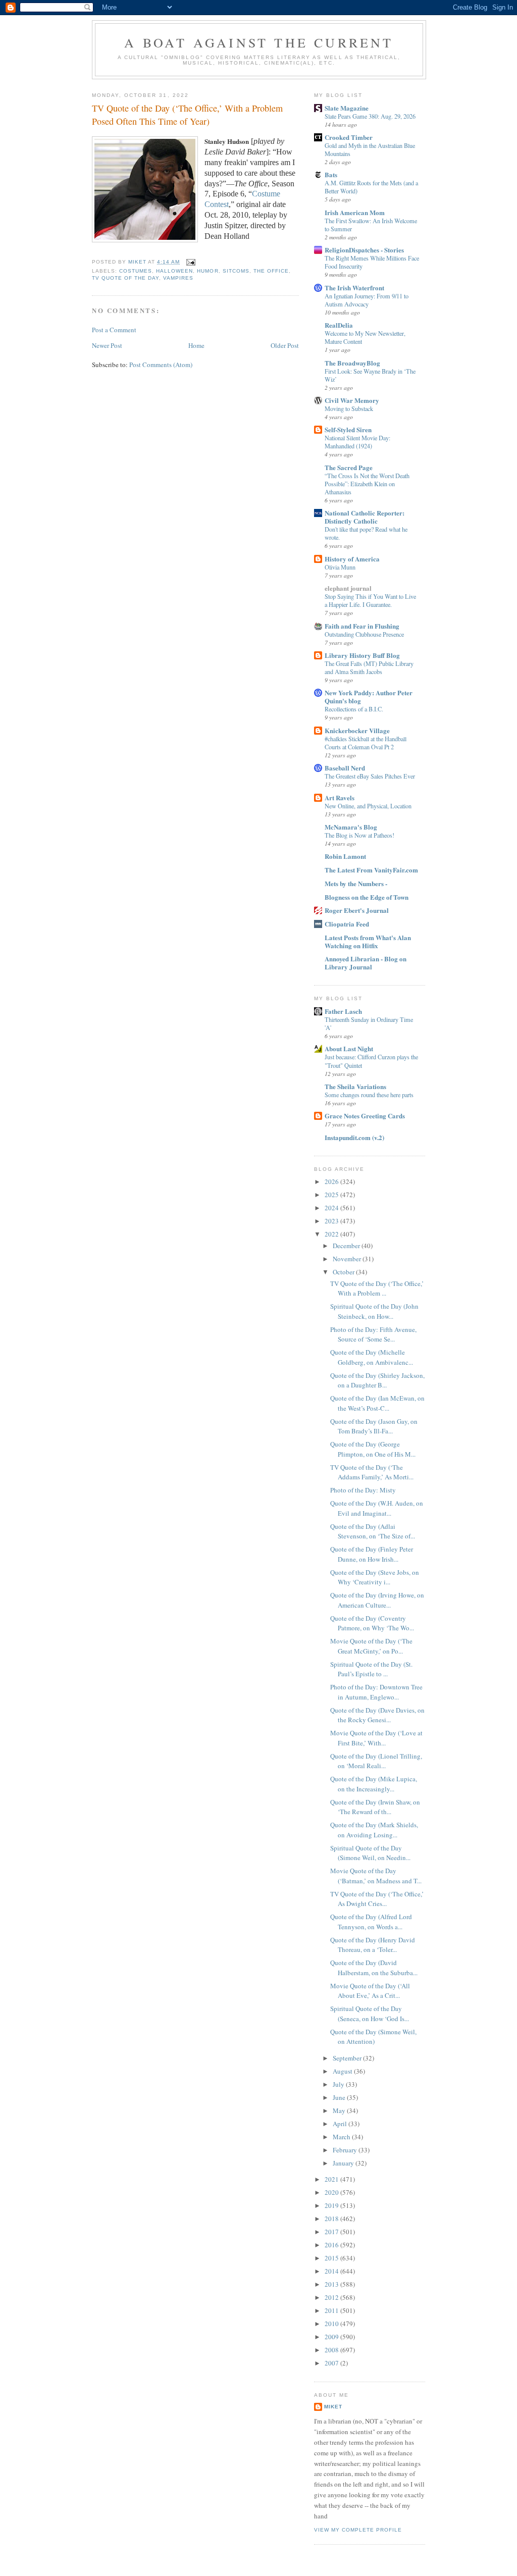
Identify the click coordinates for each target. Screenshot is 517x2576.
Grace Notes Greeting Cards (365, 1116)
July (339, 2084)
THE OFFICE (271, 271)
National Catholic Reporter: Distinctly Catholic (365, 517)
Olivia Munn (340, 567)
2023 (332, 1221)
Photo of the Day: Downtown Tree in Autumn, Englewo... (376, 1692)
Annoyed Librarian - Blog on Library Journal (366, 963)
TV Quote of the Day (125, 278)
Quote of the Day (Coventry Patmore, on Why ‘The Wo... (372, 1623)
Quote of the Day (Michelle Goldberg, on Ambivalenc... (372, 1357)
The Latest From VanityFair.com (371, 870)
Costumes (136, 271)
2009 (332, 2337)
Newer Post (107, 345)
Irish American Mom (355, 212)
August (343, 2071)
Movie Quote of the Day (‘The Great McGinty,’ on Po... (371, 1646)
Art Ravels (340, 797)
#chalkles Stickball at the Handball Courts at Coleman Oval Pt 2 (366, 743)
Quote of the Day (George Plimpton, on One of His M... (373, 1449)
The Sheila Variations (355, 1086)
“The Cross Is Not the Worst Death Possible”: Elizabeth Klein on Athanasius (367, 484)
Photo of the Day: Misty (363, 1490)
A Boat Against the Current (259, 42)
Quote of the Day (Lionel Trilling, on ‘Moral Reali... (376, 1761)
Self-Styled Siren (348, 429)
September (348, 2058)
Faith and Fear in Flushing (362, 626)
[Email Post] (191, 262)
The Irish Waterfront (354, 288)
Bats (331, 174)
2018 (332, 2219)
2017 (332, 2232)
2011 (332, 2310)
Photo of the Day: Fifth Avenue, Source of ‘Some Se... (373, 1334)
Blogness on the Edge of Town (367, 897)
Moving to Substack (349, 408)
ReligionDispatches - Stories (364, 250)
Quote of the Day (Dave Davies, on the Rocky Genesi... (377, 1715)
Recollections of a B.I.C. (354, 709)
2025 (332, 1195)
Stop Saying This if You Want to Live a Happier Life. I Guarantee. (370, 600)
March (342, 2137)
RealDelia (339, 325)
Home (196, 345)
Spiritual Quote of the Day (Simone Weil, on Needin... (370, 1853)
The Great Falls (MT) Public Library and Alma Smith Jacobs (369, 667)
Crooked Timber (349, 137)
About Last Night (349, 1048)
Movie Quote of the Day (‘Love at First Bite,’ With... (376, 1738)
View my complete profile (358, 2530)
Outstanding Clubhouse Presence (364, 634)
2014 (332, 2271)
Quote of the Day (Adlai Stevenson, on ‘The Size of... (373, 1531)
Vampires (178, 278)
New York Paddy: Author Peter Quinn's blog (369, 697)
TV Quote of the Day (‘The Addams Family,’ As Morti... (372, 1472)
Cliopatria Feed (347, 924)
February (346, 2150)
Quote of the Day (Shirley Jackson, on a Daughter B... (377, 1380)
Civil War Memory (352, 400)
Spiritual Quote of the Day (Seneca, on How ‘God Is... (370, 2014)
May (340, 2110)
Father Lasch (343, 1011)
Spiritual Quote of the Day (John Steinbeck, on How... (374, 1311)
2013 (332, 2284)
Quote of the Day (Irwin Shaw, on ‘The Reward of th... (375, 1807)
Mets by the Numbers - (356, 883)
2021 (332, 2179)
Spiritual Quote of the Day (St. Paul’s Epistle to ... (371, 1669)
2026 (332, 1181)
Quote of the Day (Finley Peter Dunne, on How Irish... (372, 1554)
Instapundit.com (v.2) (354, 1137)
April (341, 2124)
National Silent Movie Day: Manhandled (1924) (357, 442)
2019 (332, 2205)
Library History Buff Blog (362, 655)
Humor (208, 271)
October (344, 1272)
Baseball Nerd (345, 768)
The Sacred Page (349, 467)
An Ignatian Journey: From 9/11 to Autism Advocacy (367, 300)
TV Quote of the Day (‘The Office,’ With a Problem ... (377, 1289)
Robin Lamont (345, 856)
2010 (332, 2324)
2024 (332, 1208)
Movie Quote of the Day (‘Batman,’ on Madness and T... (376, 1876)
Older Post (285, 345)
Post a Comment (114, 330)
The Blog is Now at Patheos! (359, 835)
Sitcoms (236, 271)
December (347, 1246)
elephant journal (348, 588)
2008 (332, 2350)
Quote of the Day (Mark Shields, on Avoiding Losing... (374, 1830)
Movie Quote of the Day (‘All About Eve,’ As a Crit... (370, 1991)
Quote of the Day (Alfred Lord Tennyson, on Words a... (371, 1922)
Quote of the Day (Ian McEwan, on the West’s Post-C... (377, 1403)
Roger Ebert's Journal (357, 910)
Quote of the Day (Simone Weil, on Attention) (373, 2037)
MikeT (333, 2407)
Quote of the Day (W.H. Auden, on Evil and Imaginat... (377, 1508)
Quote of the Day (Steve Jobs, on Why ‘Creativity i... (375, 1577)
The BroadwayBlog (352, 363)
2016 (332, 2245)
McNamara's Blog (351, 827)
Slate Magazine (347, 108)
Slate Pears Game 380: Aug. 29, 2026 (370, 116)
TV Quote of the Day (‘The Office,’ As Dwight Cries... (377, 1899)
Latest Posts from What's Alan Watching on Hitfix (368, 941)
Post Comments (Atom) (161, 365)
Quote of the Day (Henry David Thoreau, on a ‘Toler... (373, 1945)
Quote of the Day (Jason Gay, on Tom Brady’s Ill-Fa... (374, 1426)
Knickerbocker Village (357, 730)
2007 (332, 2363)
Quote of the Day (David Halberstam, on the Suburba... (374, 1968)
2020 (332, 2192)
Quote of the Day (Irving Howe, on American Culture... (377, 1600)
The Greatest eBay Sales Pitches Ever (370, 776)
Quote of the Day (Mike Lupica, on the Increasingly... (374, 1784)
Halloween (174, 271)
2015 (332, 2258)
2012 (332, 2297)
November (348, 1259)
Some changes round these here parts (369, 1095)
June (340, 2097)
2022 (332, 1234)
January (344, 2163)
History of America (352, 559)
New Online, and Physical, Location (368, 806)
